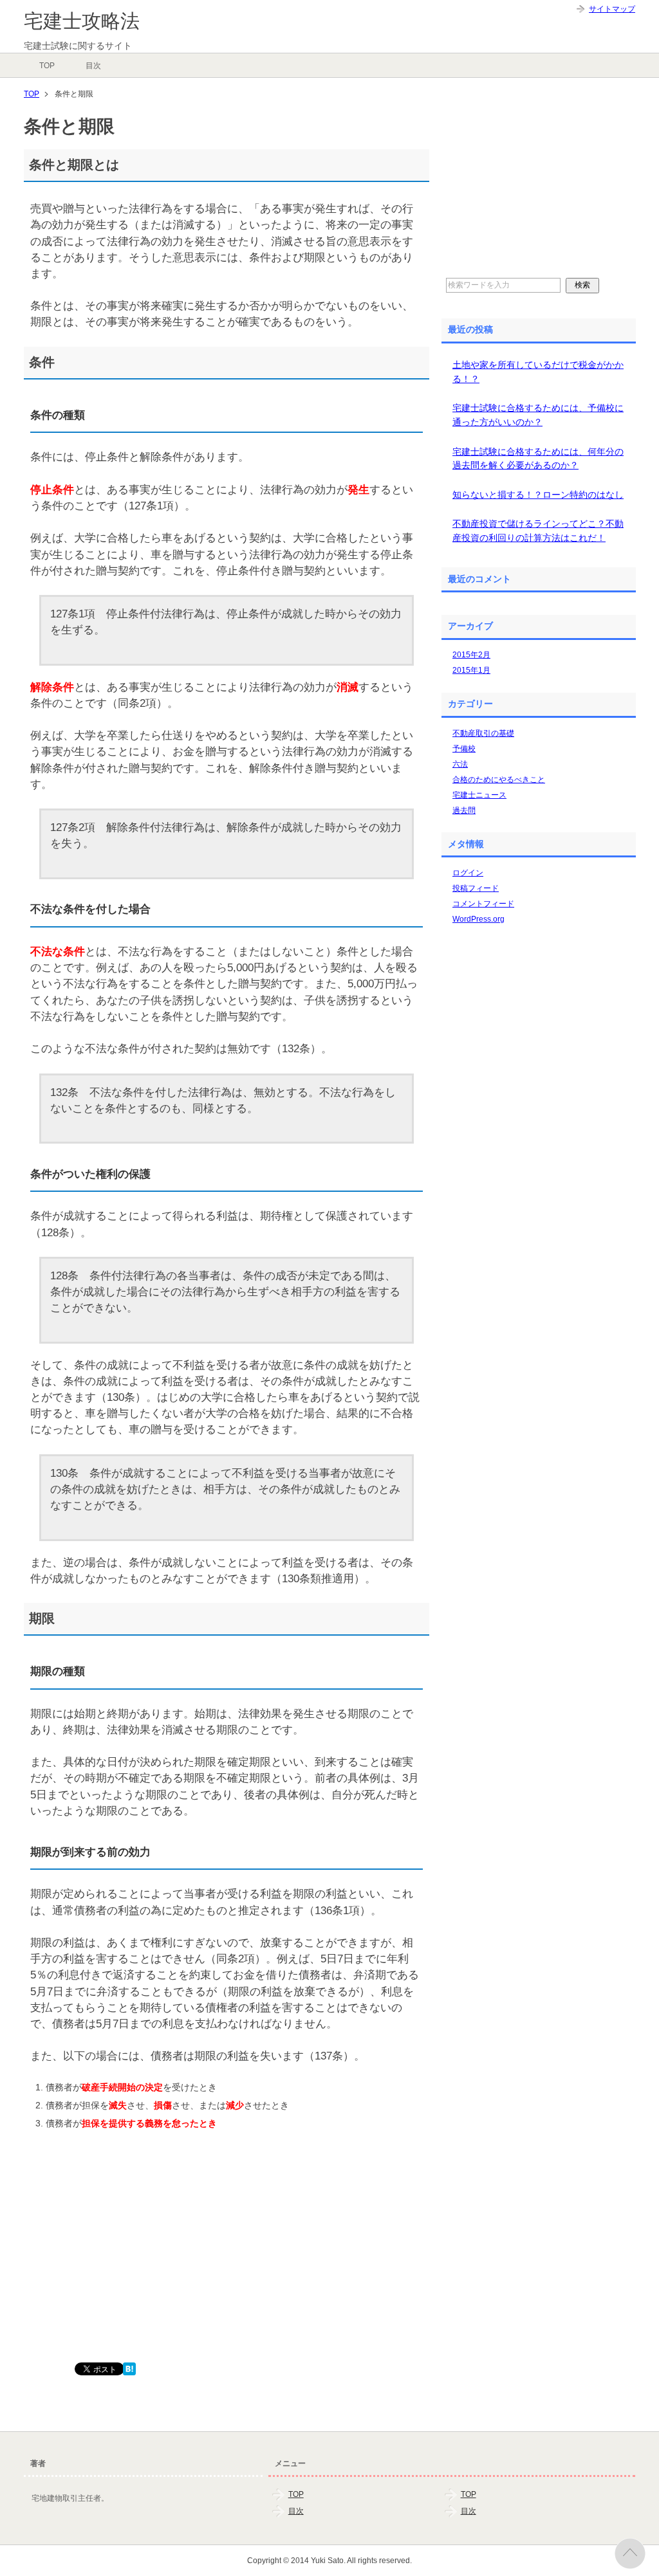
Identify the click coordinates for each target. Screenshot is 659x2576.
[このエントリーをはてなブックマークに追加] (129, 2368)
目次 (93, 66)
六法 (460, 764)
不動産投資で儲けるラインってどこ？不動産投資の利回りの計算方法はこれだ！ (538, 531)
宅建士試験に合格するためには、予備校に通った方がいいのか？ (538, 415)
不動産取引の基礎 (483, 733)
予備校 (464, 749)
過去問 (464, 810)
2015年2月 (471, 655)
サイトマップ (612, 9)
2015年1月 (471, 670)
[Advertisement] (120, 2272)
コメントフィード (483, 904)
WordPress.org (478, 919)
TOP (47, 66)
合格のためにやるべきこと (499, 780)
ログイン (468, 873)
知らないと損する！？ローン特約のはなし (538, 495)
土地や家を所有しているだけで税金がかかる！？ (538, 372)
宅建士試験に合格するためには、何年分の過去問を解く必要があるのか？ (538, 459)
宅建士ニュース (479, 795)
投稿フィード (476, 888)
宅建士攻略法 (82, 21)
